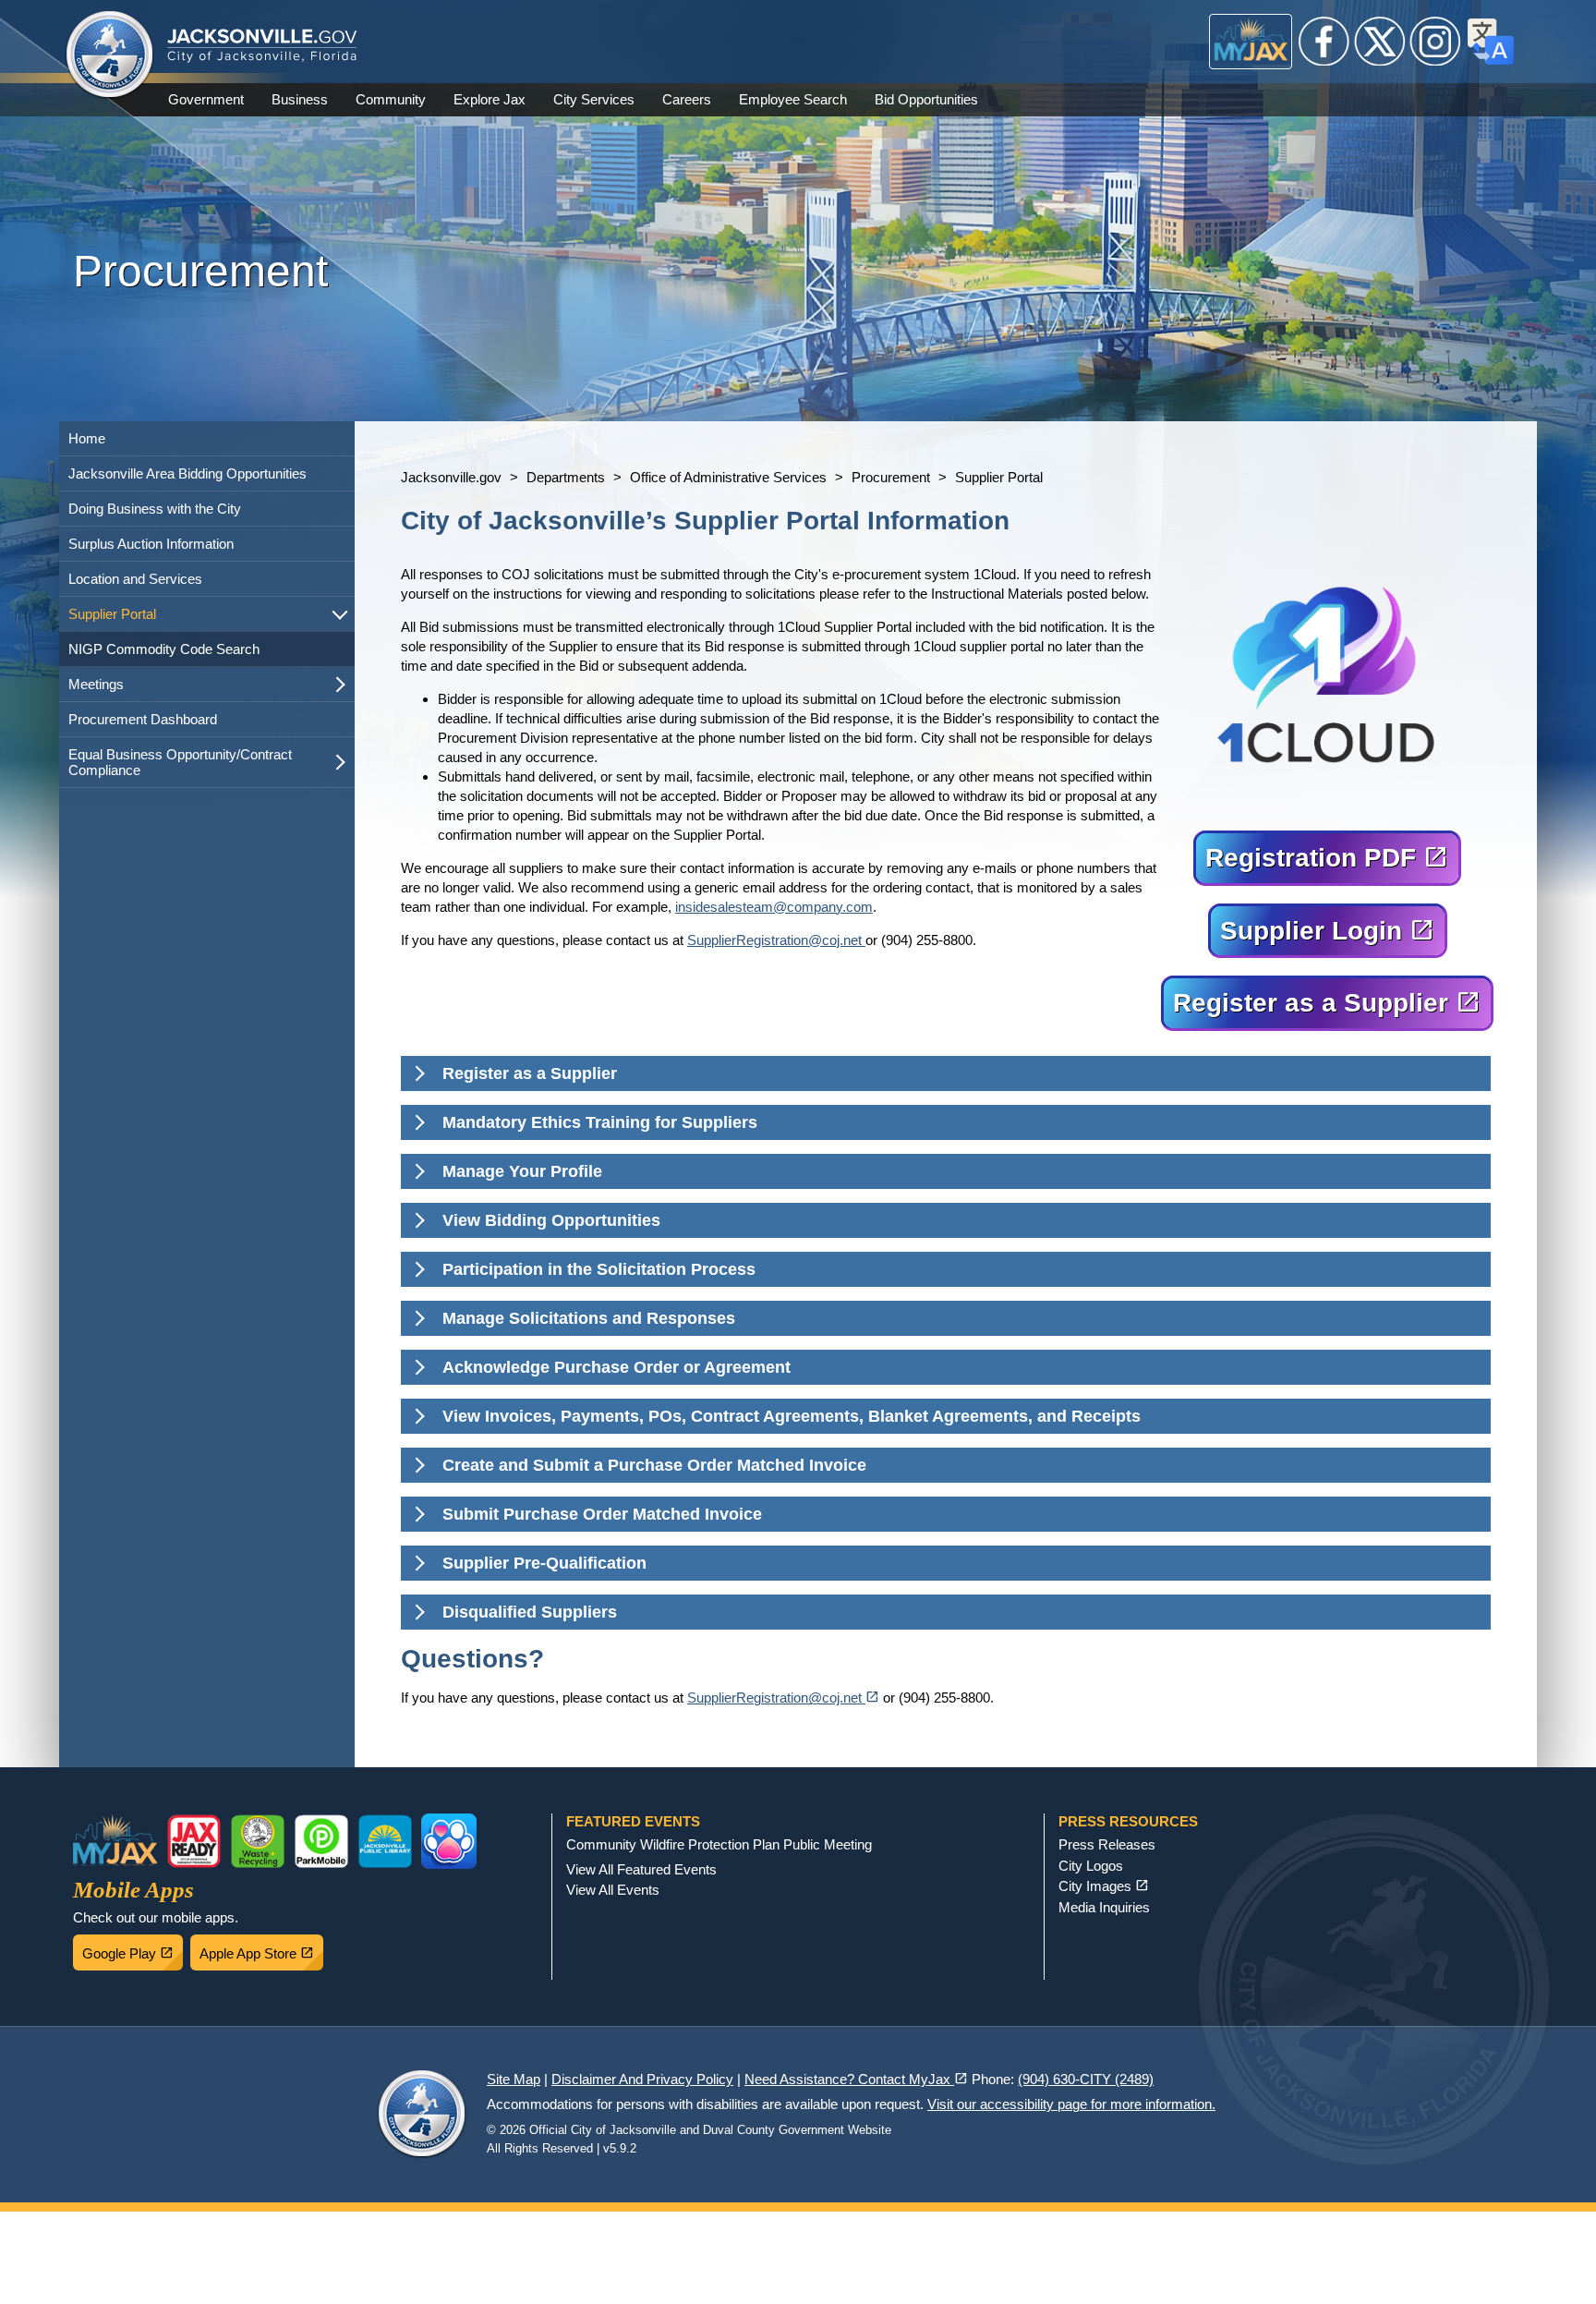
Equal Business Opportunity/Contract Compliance (180, 762)
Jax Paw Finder (449, 1841)
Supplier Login (1332, 926)
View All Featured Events (641, 1869)
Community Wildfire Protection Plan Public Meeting (719, 1844)
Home (87, 438)
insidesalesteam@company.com (774, 907)
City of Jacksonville (110, 55)
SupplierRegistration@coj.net (776, 940)
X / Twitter (1380, 42)
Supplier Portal (112, 614)
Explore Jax (490, 99)
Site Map (514, 2079)
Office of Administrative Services (728, 477)
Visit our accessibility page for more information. (1071, 2104)
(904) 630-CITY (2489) (1086, 2079)
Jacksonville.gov (451, 477)
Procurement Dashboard (143, 719)
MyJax (1251, 42)
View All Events (613, 1890)
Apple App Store (261, 1948)
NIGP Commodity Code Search (164, 649)
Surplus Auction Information (151, 544)
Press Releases (1107, 1844)
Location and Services (135, 579)
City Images (1104, 1886)
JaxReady (194, 1841)
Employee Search (793, 99)
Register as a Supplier (1332, 998)
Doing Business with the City (155, 509)
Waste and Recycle (258, 1841)
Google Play (133, 1948)
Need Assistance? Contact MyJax (856, 2079)
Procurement (891, 477)
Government (206, 99)
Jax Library (385, 1841)
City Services (594, 99)
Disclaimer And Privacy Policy (642, 2079)
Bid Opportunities (926, 99)
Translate (1491, 42)
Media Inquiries (1104, 1907)
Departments (566, 477)
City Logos (1091, 1866)
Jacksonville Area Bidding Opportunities (187, 473)
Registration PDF (1332, 853)
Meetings (96, 684)
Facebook (1324, 42)
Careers (687, 99)
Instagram (1435, 42)
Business (300, 99)
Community (391, 99)
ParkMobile (321, 1841)
